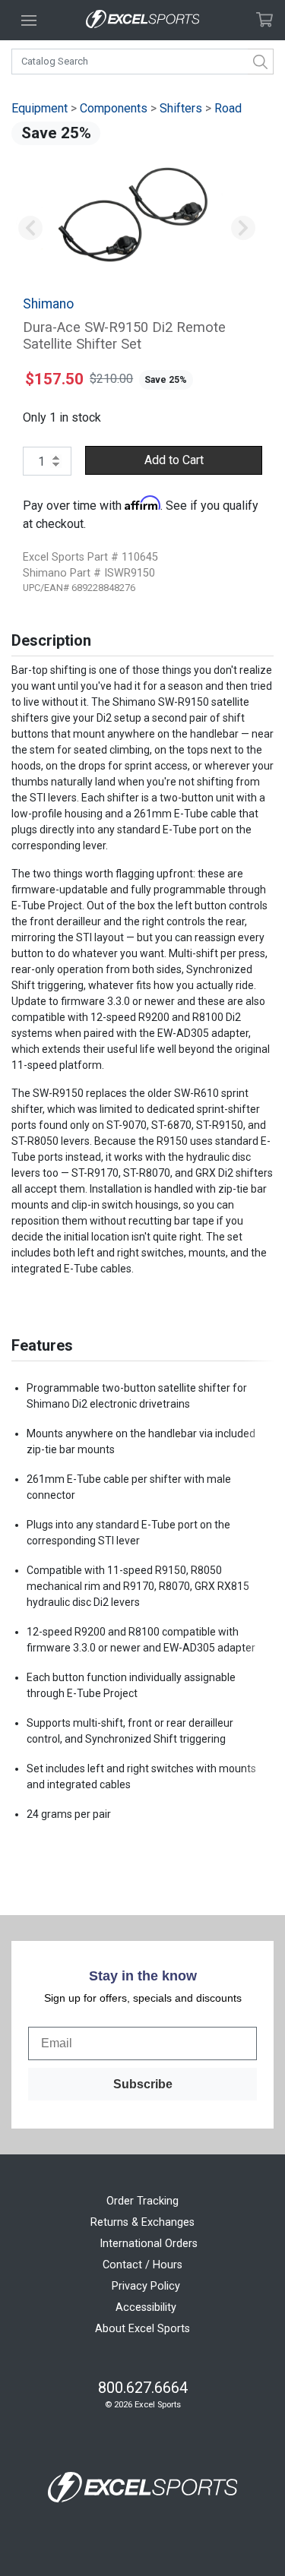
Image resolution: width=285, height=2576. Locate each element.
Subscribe (143, 2084)
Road (228, 108)
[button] (30, 228)
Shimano (48, 304)
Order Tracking (142, 2201)
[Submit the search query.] (261, 62)
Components (114, 108)
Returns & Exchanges (142, 2222)
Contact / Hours (142, 2265)
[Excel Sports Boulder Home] (143, 20)
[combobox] (142, 62)
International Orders (149, 2244)
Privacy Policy (146, 2286)
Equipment (40, 108)
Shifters (181, 108)
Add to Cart (174, 460)
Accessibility (146, 2307)
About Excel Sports (142, 2329)
